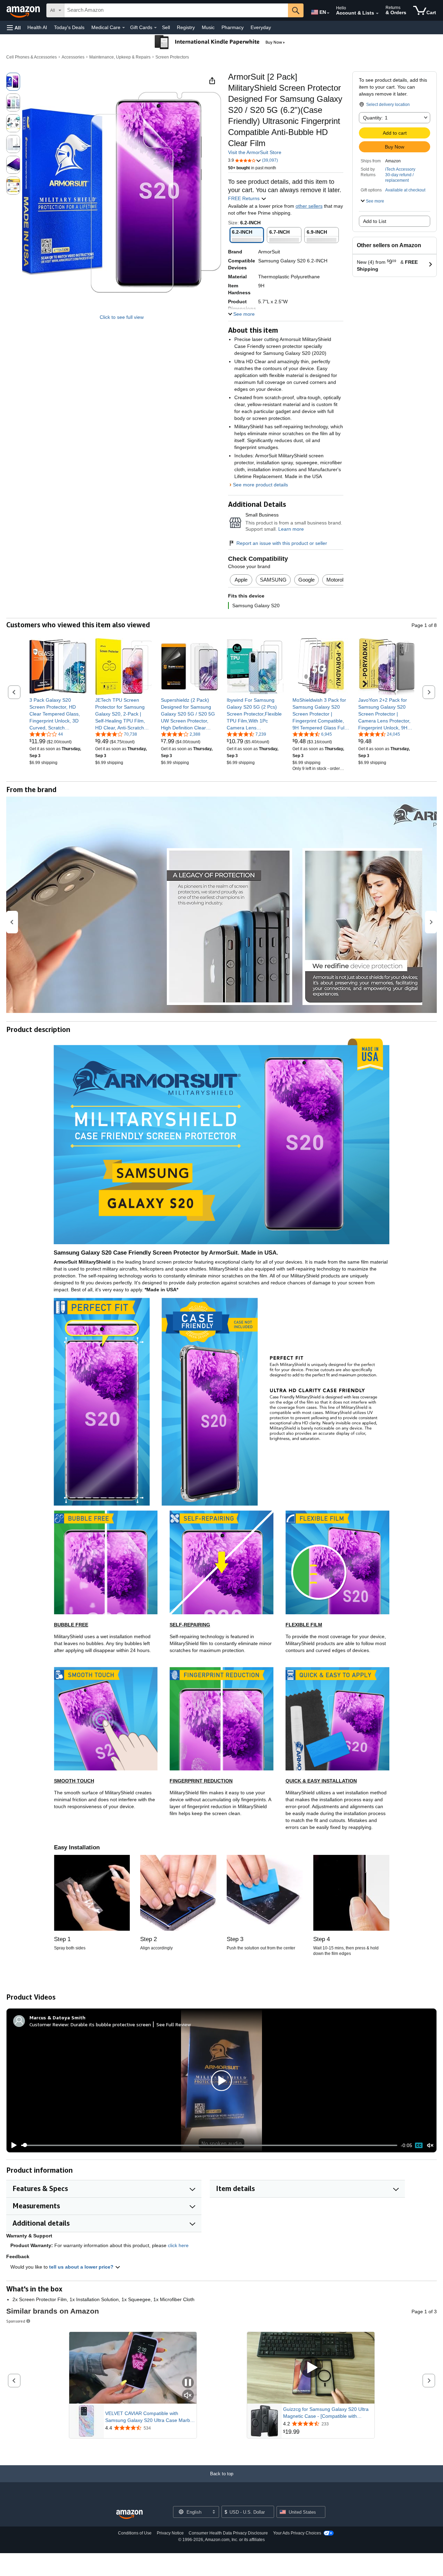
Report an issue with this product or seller (282, 543)
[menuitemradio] (419, 2145)
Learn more (291, 529)
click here (178, 2245)
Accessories (73, 57)
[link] (58, 714)
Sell (166, 27)
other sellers (309, 206)
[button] (14, 28)
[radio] (13, 82)
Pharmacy (233, 27)
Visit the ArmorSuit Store (255, 152)
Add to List (375, 221)
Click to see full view (122, 317)
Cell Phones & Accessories (31, 57)
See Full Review (174, 2024)
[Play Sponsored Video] (311, 2368)
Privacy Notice (170, 2533)
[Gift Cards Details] (155, 28)
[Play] (12, 2145)
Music (208, 27)
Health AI (37, 27)
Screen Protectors (172, 57)
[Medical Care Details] (124, 28)
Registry (186, 27)
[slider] (209, 2145)
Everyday (261, 27)
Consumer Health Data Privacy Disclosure (228, 2533)
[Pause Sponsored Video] (188, 2383)
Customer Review (49, 2024)
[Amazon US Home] (129, 2515)
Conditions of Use (135, 2533)
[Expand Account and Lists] (377, 14)
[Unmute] (430, 2145)
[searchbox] (176, 10)
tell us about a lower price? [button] (82, 2267)
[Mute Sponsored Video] (188, 2396)
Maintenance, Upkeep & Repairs (120, 57)
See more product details (260, 485)
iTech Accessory (400, 169)
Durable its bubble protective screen (111, 2024)
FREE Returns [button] (245, 198)
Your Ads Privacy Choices (297, 2533)
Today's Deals (69, 27)
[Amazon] (24, 10)
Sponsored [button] (16, 2321)
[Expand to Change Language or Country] (328, 13)
